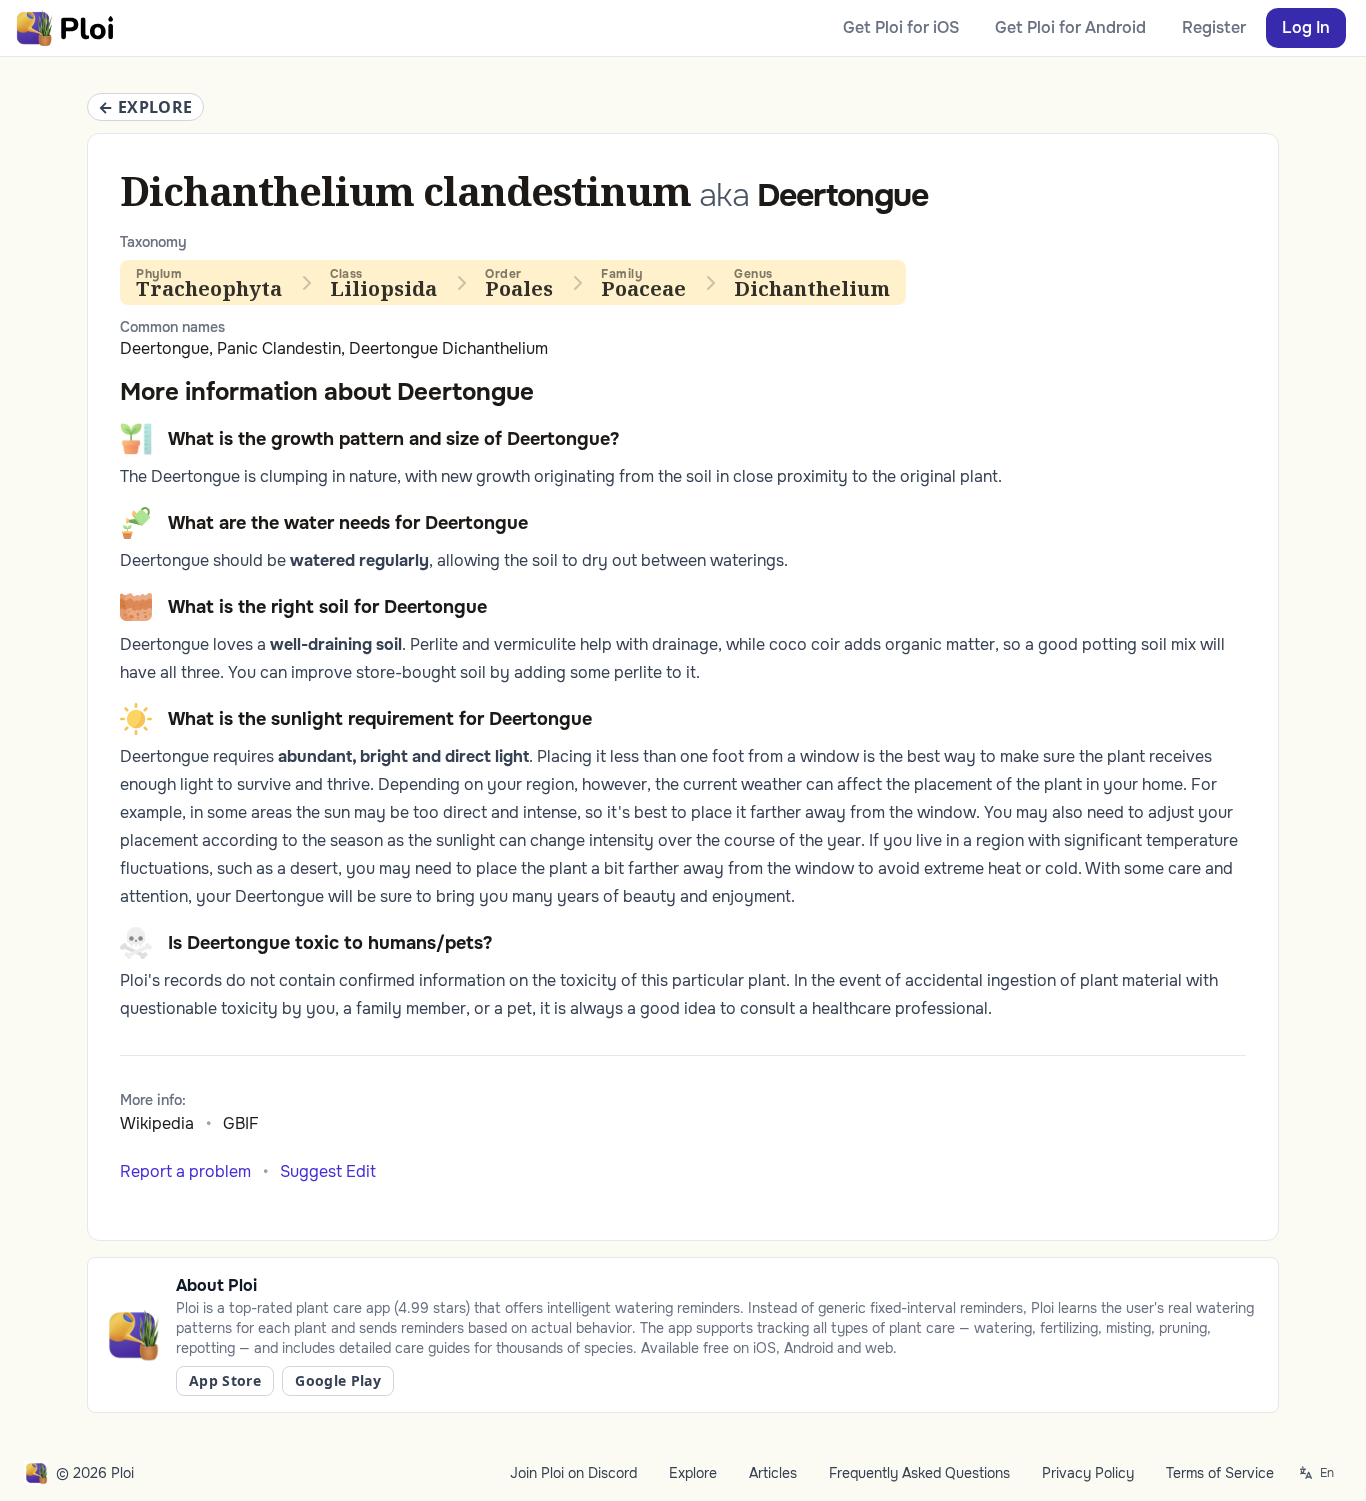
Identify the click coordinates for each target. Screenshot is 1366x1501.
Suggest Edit (328, 1171)
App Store (225, 1380)
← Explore (145, 107)
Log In (1306, 27)
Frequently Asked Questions (919, 1473)
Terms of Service (1220, 1473)
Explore (693, 1473)
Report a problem (185, 1171)
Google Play (338, 1380)
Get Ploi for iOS (901, 27)
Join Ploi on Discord (573, 1473)
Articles (773, 1473)
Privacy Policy (1088, 1473)
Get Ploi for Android (1070, 27)
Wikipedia (157, 1123)
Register (1214, 27)
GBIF (241, 1123)
